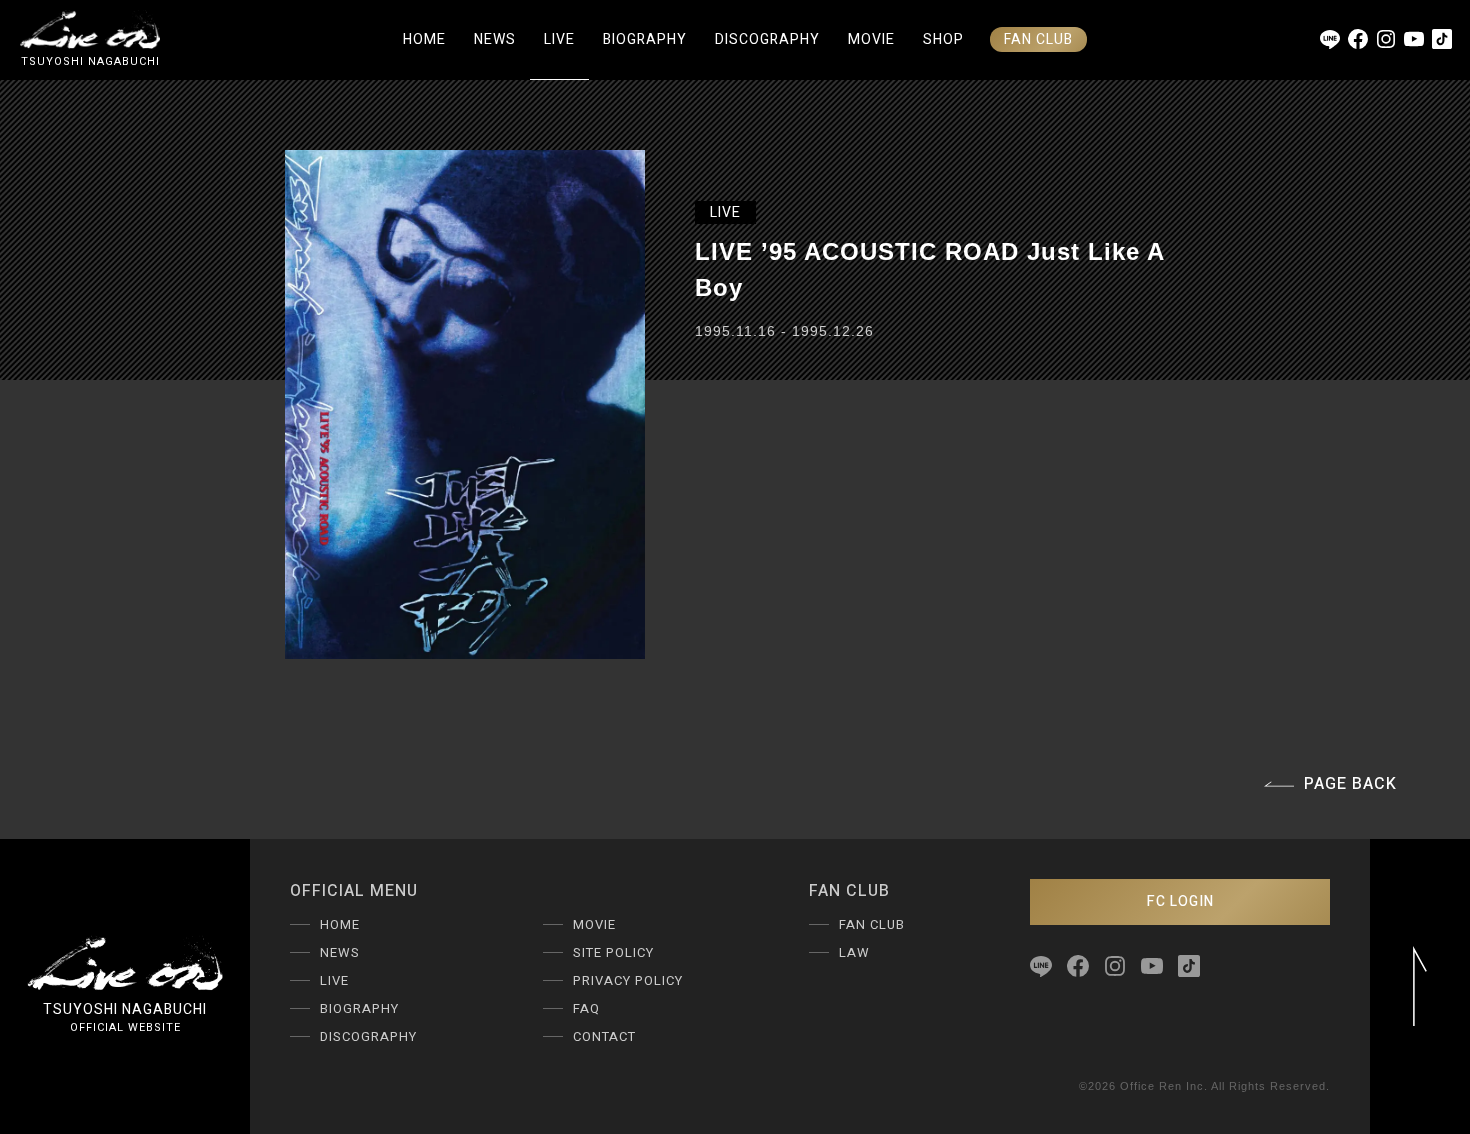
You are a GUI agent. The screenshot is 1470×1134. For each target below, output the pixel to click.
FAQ (586, 1008)
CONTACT (604, 1036)
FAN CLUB (1038, 39)
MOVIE (871, 39)
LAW (854, 952)
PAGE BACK (1350, 784)
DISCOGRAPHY (767, 39)
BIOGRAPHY (645, 39)
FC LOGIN (1180, 901)
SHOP (943, 39)
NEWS (495, 39)
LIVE (559, 39)
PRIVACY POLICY (628, 980)
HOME (424, 39)
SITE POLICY (613, 952)
